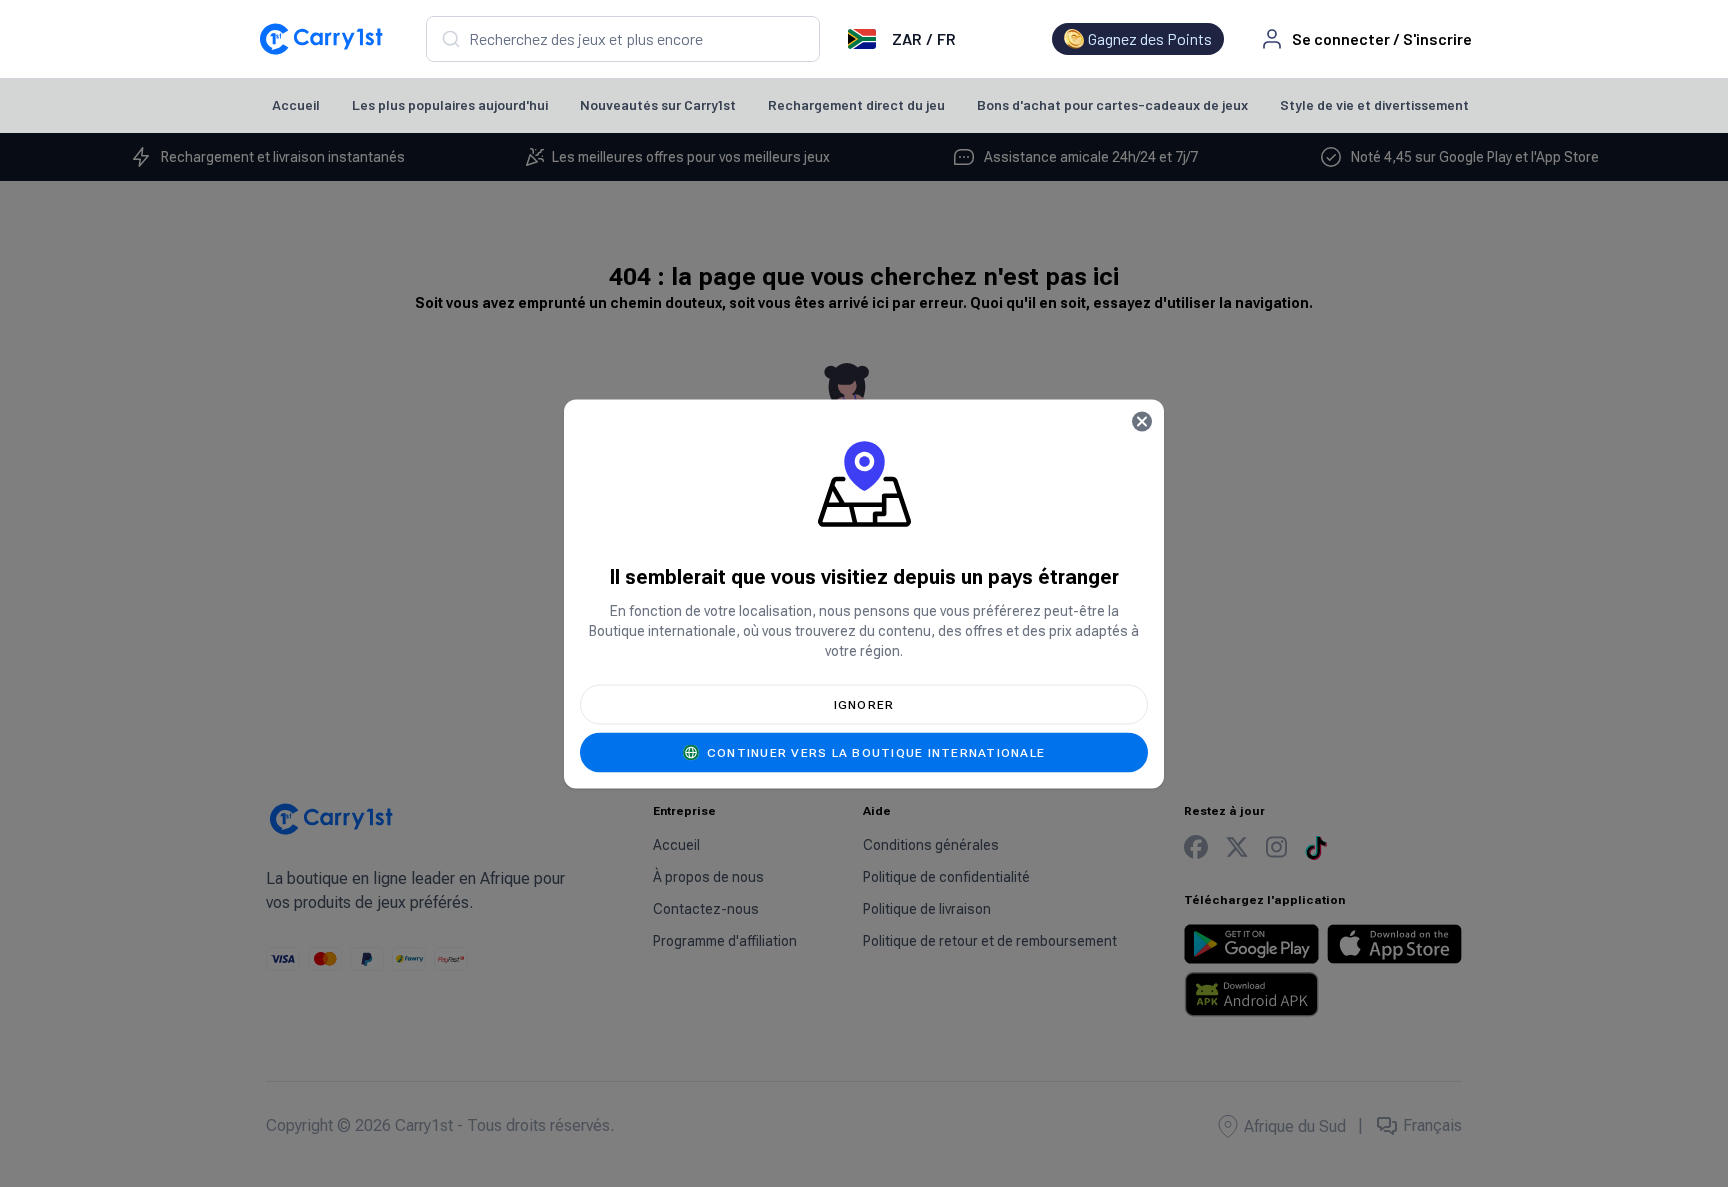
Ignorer (864, 704)
